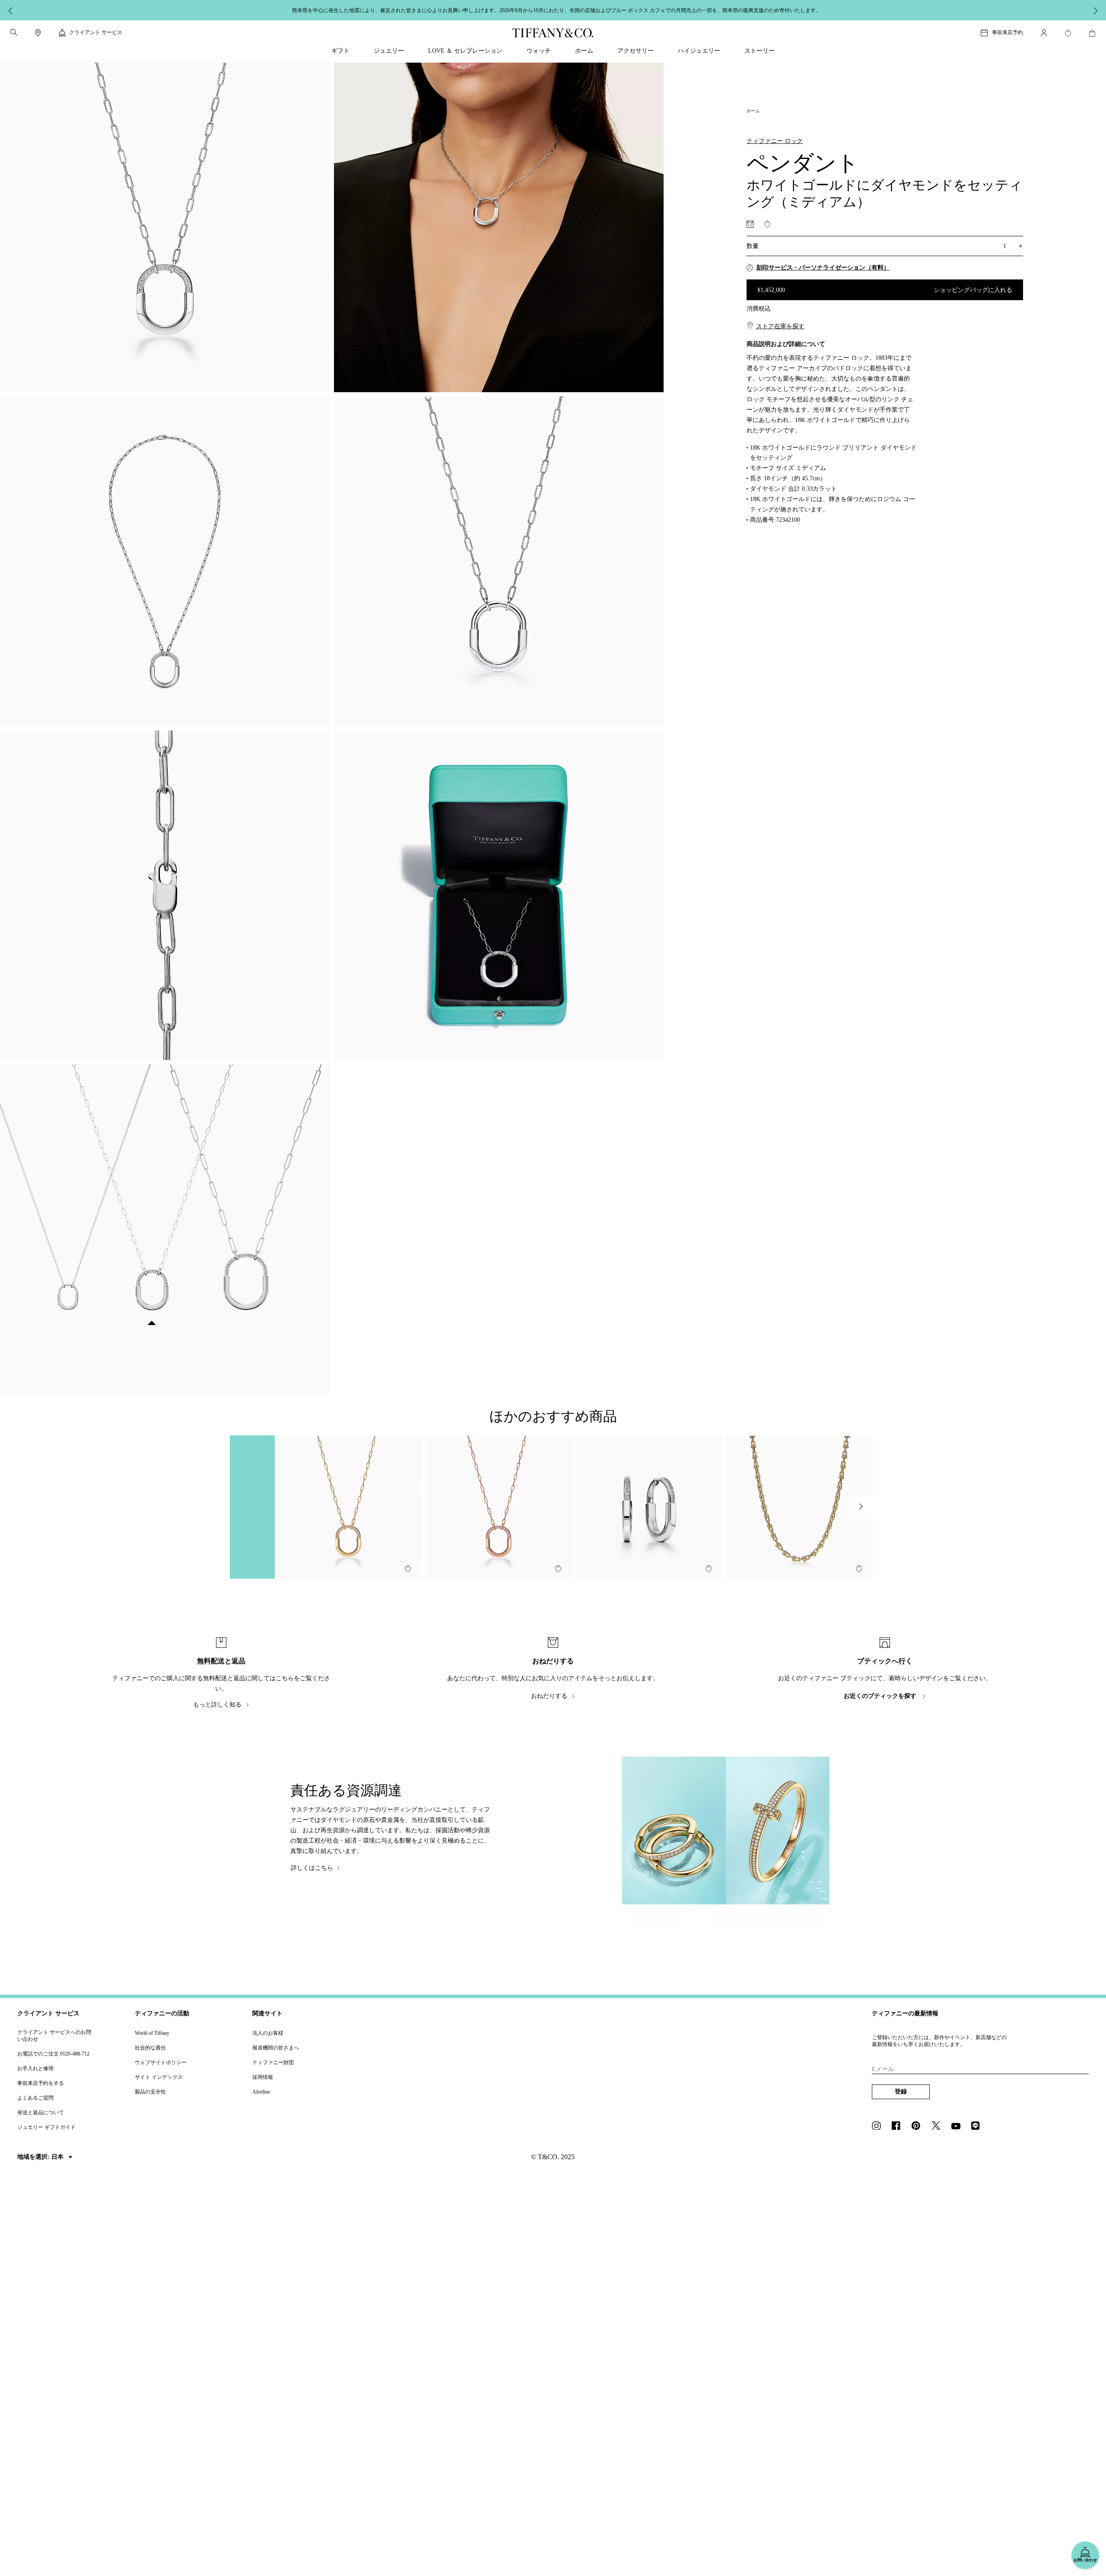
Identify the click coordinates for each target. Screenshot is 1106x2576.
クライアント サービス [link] (96, 32)
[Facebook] (899, 2126)
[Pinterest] (918, 2126)
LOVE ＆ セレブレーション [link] (465, 51)
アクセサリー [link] (636, 51)
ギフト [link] (340, 51)
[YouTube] (958, 2126)
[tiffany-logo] (553, 33)
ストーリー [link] (760, 51)
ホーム (753, 111)
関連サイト (267, 2013)
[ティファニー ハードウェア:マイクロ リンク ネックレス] (799, 1507)
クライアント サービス (48, 2013)
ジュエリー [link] (389, 51)
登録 (901, 2092)
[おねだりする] (750, 224)
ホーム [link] (584, 51)
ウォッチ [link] (539, 51)
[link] (38, 33)
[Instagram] (879, 2126)
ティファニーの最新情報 (905, 2013)
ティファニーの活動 (162, 2013)
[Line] (978, 2126)
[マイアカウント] (1044, 33)
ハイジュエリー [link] (699, 51)
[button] (14, 32)
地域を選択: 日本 (41, 2157)
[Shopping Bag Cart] (1092, 33)
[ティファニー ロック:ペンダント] (348, 1507)
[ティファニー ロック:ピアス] (649, 1507)
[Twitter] (938, 2126)
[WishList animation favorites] (1068, 33)
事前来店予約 (1007, 32)
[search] (14, 32)
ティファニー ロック (775, 141)
